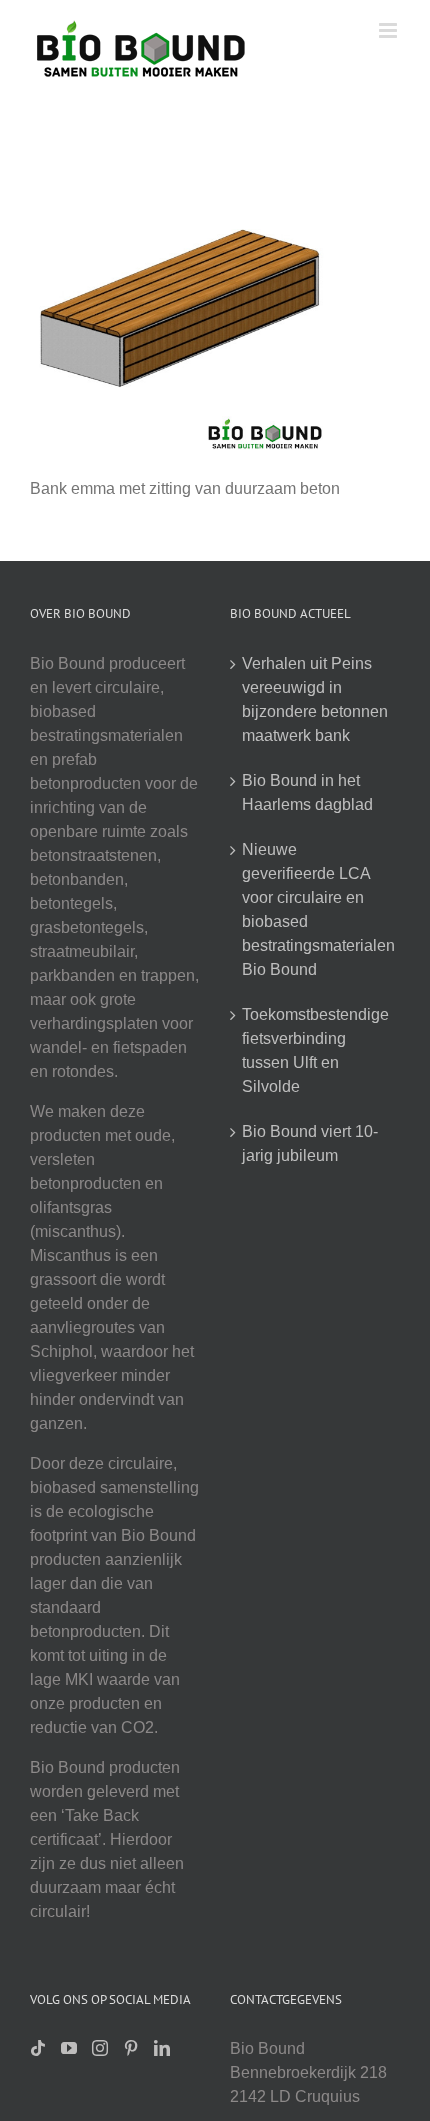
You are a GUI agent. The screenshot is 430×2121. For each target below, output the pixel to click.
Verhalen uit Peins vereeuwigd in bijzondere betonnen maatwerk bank (315, 699)
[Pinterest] (131, 2048)
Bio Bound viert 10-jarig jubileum (310, 1143)
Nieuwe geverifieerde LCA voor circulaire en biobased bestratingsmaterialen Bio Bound (316, 909)
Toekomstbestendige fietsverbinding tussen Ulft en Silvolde (315, 1050)
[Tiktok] (38, 2048)
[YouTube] (69, 2048)
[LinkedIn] (162, 2048)
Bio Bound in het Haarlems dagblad (307, 792)
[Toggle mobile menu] (389, 30)
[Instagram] (100, 2048)
